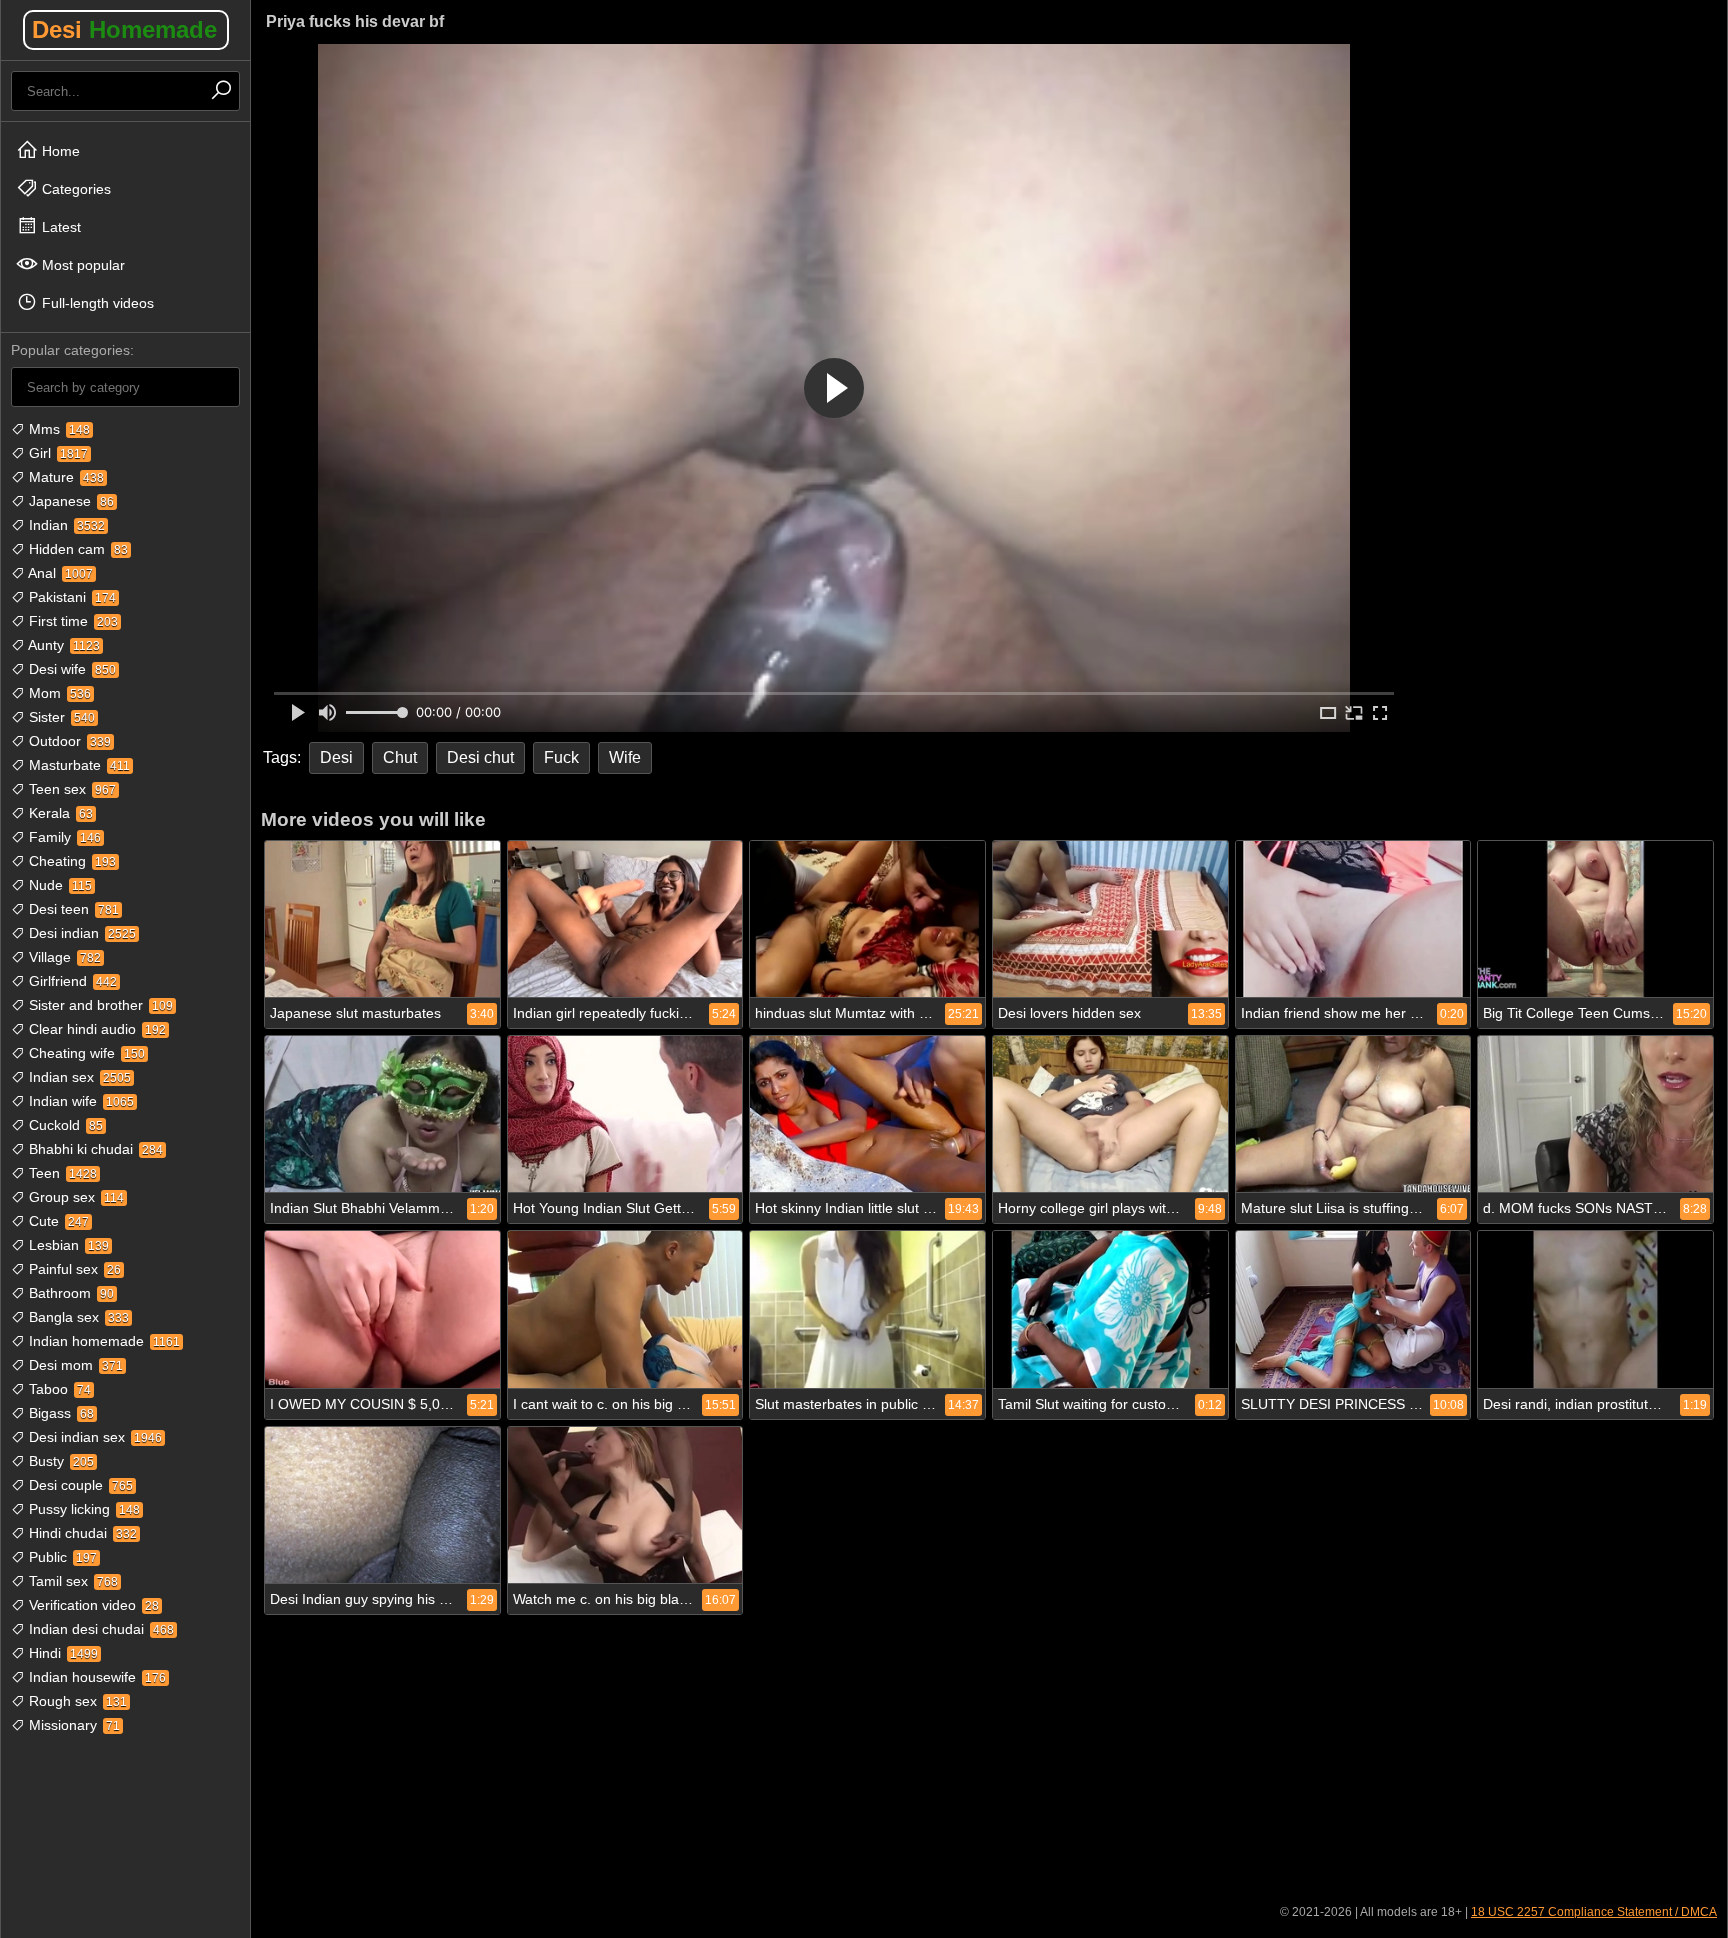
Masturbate (77, 765)
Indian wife (79, 1101)
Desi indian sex (93, 1437)
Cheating (70, 861)
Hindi (61, 1653)
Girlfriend (71, 981)
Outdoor (68, 741)
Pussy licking (82, 1509)
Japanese (69, 501)
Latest (59, 227)
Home (59, 151)
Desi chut (480, 757)
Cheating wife (85, 1053)
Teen (61, 1173)
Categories (74, 189)
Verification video (92, 1605)
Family (63, 837)
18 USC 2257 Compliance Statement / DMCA (1594, 1912)
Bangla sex (77, 1317)
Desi (124, 29)
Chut (400, 757)
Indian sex (78, 1077)
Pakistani (70, 597)
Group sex (74, 1197)
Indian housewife (95, 1677)
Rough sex (76, 1701)
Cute (57, 1221)
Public (61, 1557)
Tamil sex (71, 1581)
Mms (57, 429)
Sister (60, 717)
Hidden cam (76, 549)
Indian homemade (102, 1341)
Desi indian (80, 933)
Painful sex (73, 1269)
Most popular (81, 265)
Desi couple (79, 1485)
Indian (65, 525)
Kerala (59, 813)
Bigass (59, 1413)
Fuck (561, 757)
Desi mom (74, 1365)
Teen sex (70, 789)
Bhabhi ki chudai (94, 1149)
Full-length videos (96, 303)
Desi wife (70, 669)
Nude (58, 885)
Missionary (72, 1725)
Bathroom (69, 1293)
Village (63, 957)
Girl (56, 453)
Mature (64, 477)
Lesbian (67, 1245)
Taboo (58, 1389)
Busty (59, 1461)
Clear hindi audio (95, 1029)
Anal (59, 573)
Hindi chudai (81, 1533)
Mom (58, 693)
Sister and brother (99, 1005)
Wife (625, 757)
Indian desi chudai (99, 1629)
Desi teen (72, 909)
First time (71, 621)
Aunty (62, 645)
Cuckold (64, 1125)
